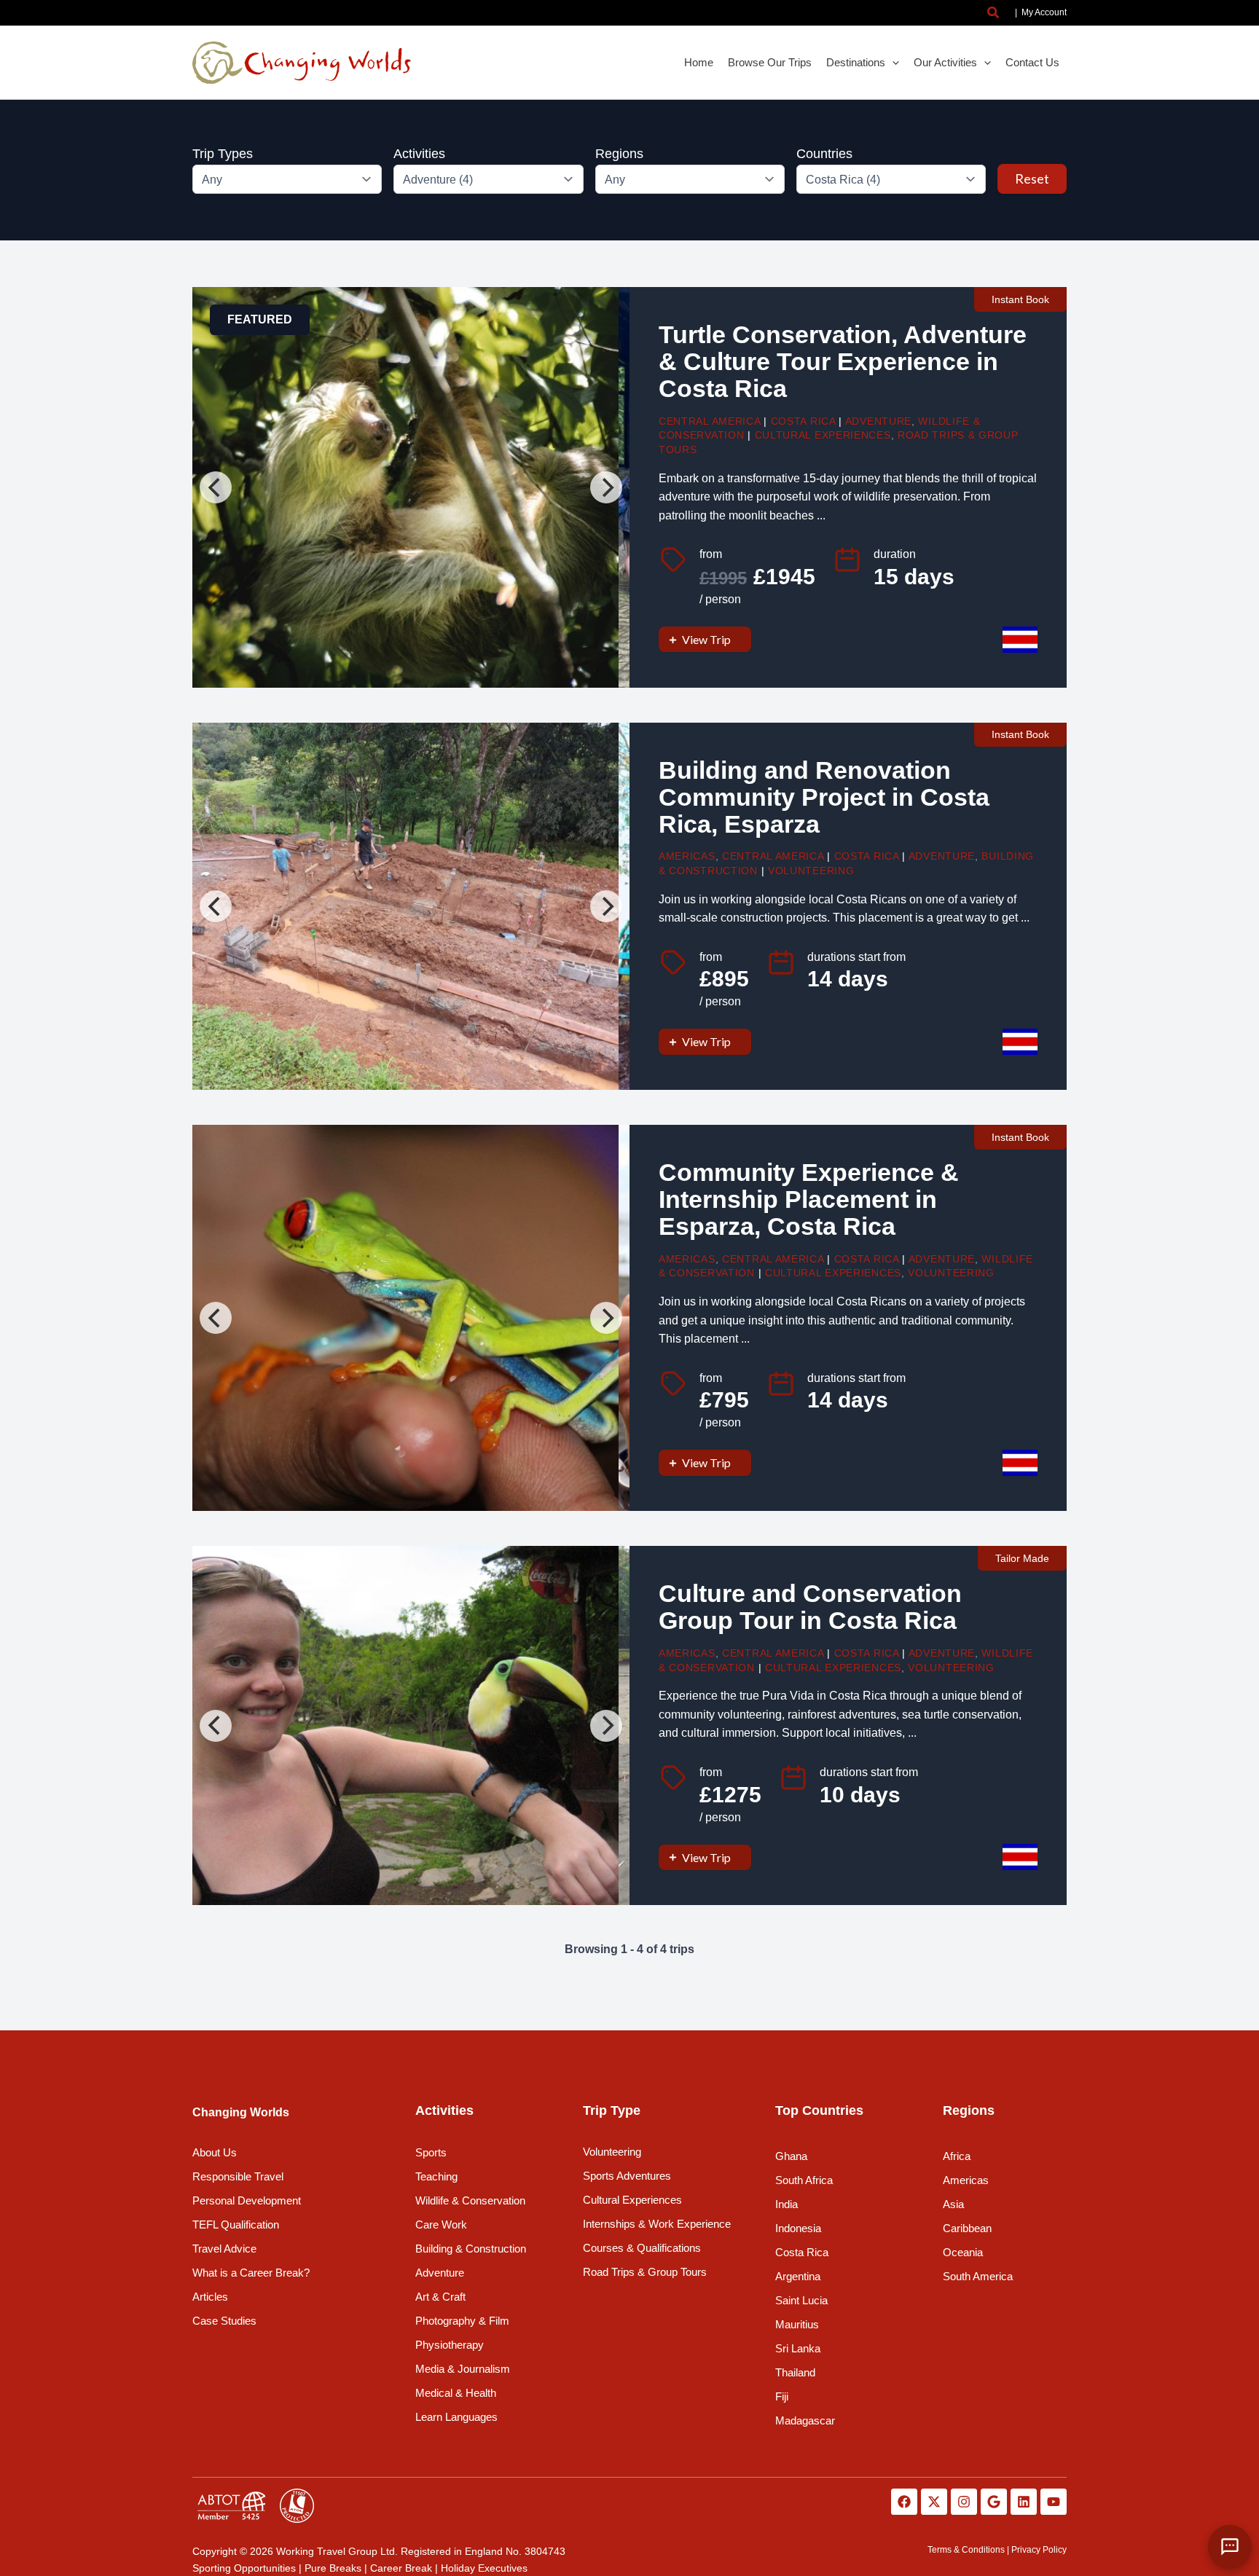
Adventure (878, 421)
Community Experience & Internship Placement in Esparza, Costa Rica (809, 1199)
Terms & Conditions (966, 2550)
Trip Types (223, 154)
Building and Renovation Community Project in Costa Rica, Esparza (824, 797)
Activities (419, 154)
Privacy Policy (1039, 2550)
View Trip (706, 639)
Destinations (856, 62)
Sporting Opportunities (244, 2568)
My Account (1044, 12)
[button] (994, 13)
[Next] (606, 487)
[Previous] (216, 487)
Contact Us (1032, 62)
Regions (619, 154)
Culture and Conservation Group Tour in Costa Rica (810, 1607)
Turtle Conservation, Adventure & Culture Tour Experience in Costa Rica (843, 362)
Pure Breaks (333, 2568)
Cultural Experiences (823, 435)
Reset (1032, 178)
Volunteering (811, 871)
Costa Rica (803, 421)
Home (699, 62)
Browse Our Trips (770, 62)
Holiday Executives (484, 2568)
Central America (710, 421)
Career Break (401, 2568)
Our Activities (945, 62)
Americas (687, 856)
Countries (824, 154)
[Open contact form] (1230, 2547)
